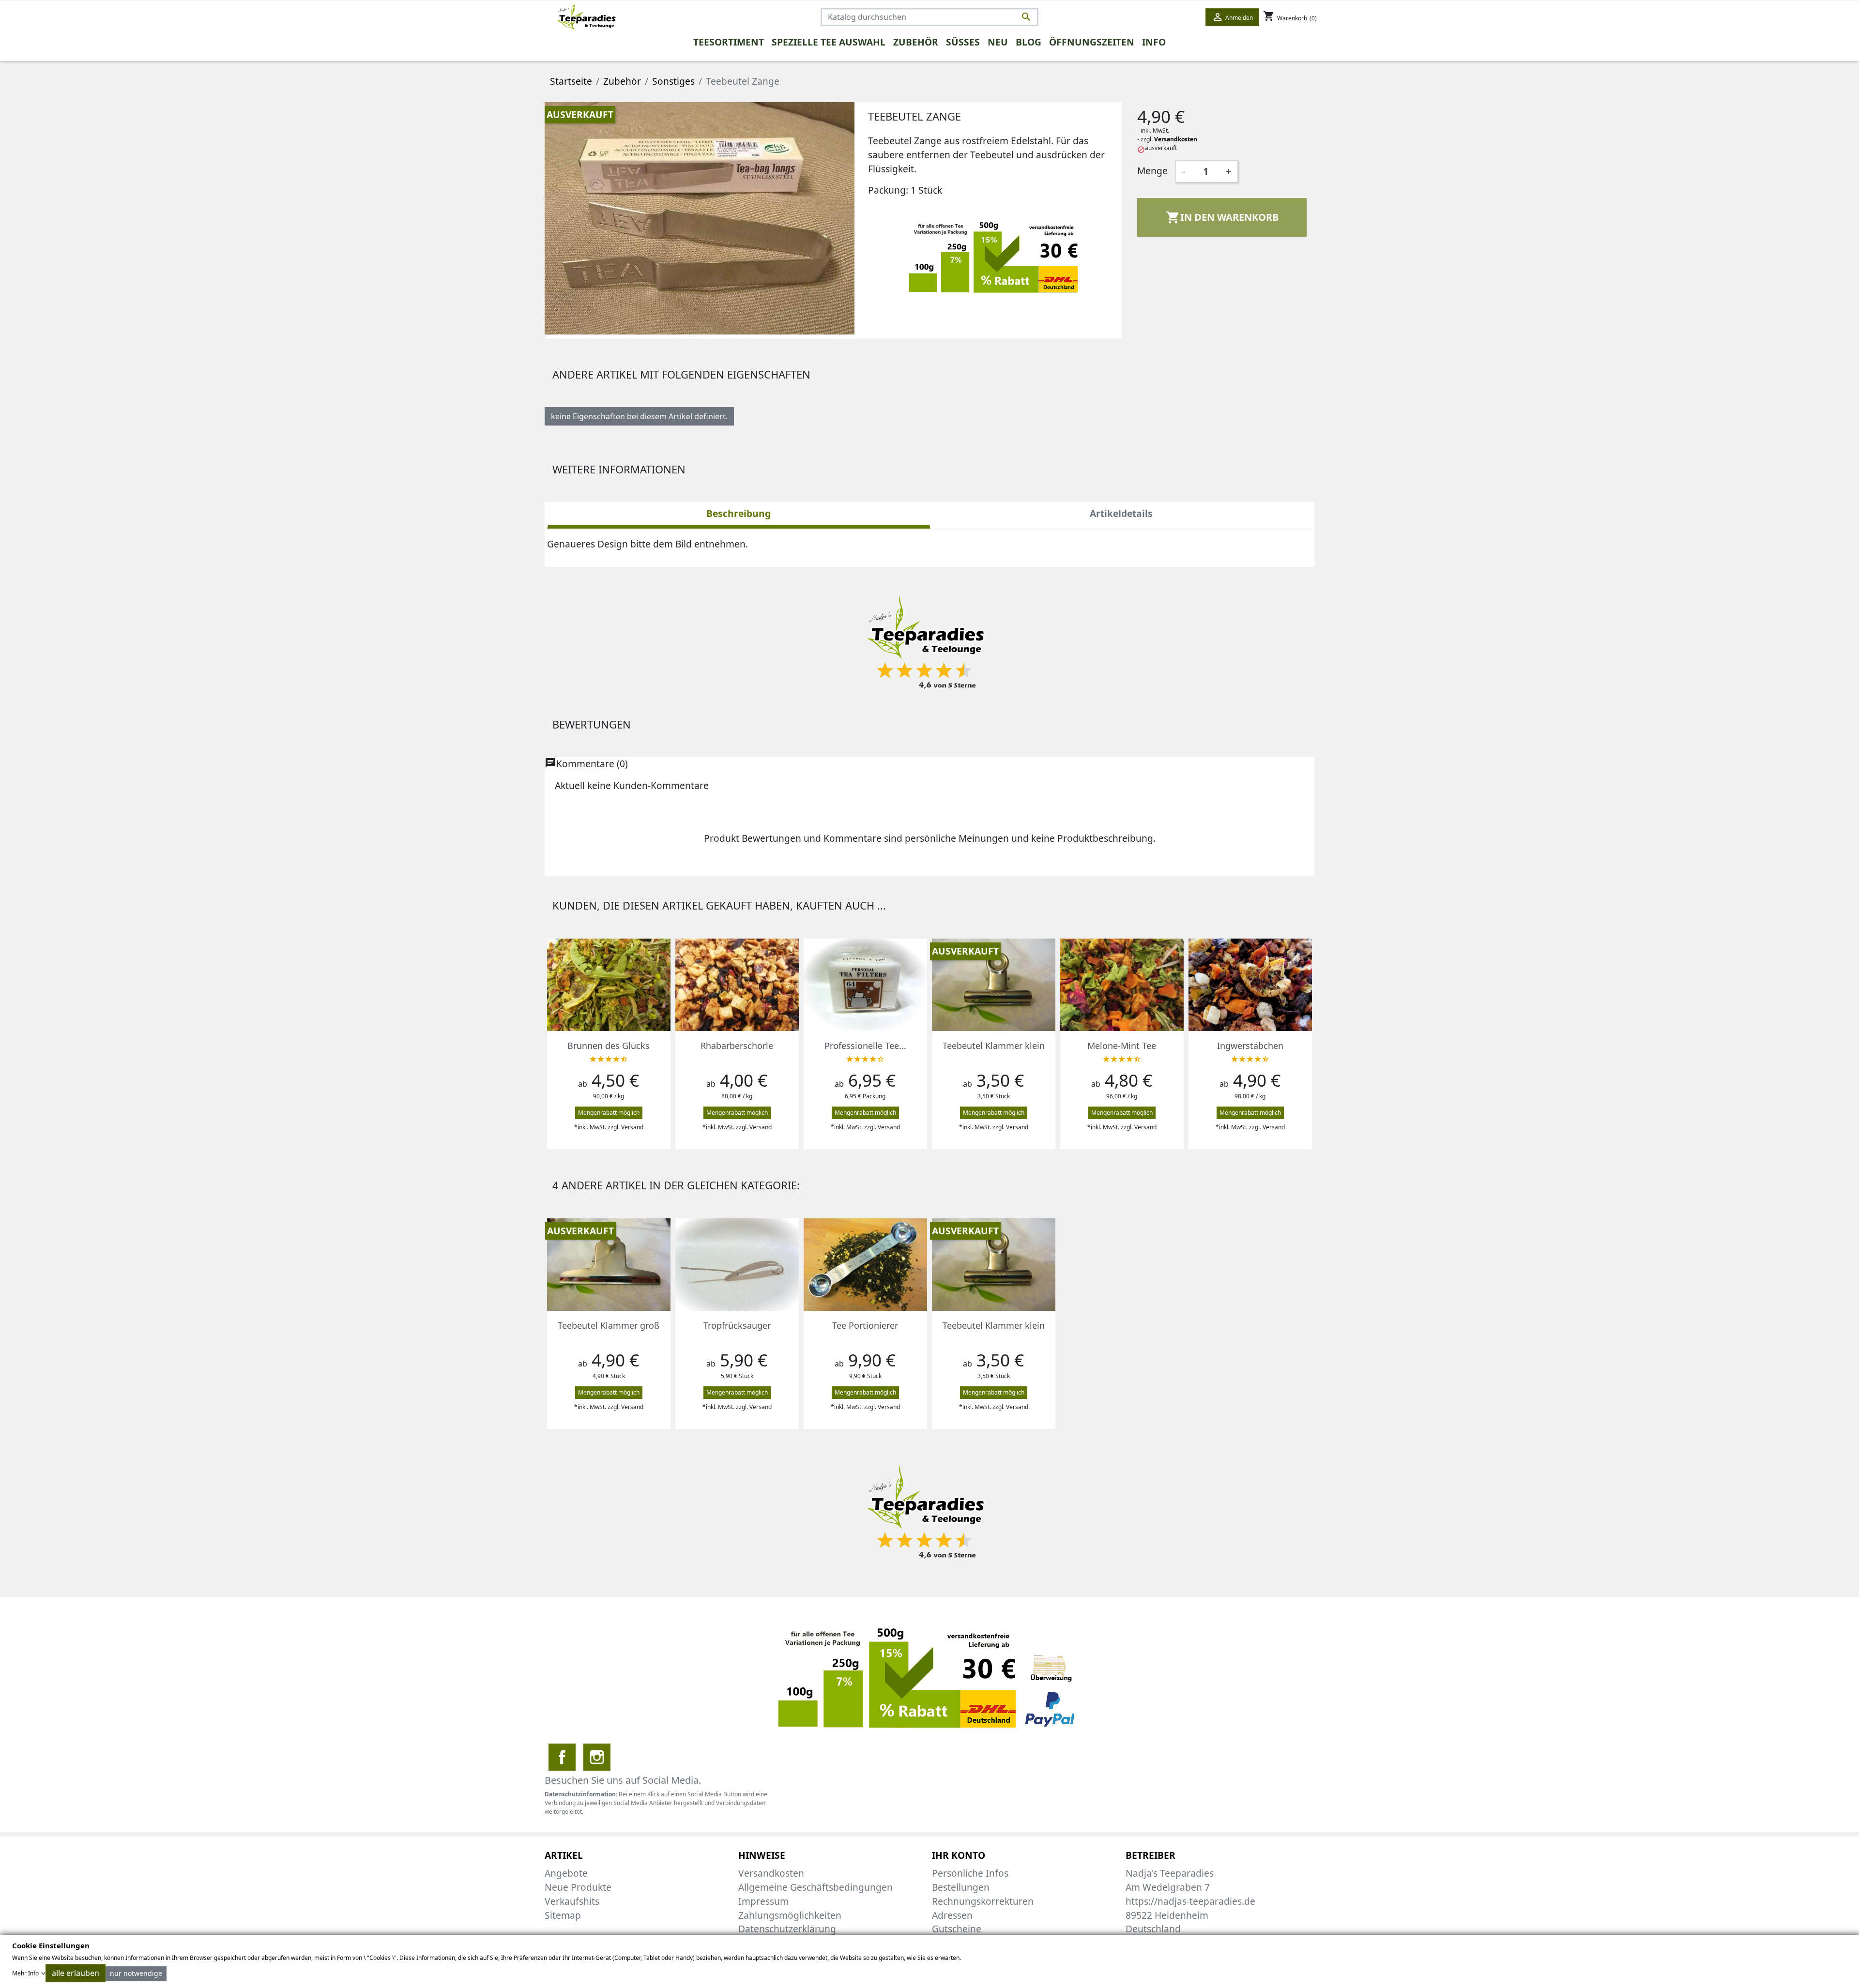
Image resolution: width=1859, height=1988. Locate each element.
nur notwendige (136, 1973)
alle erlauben (76, 1973)
